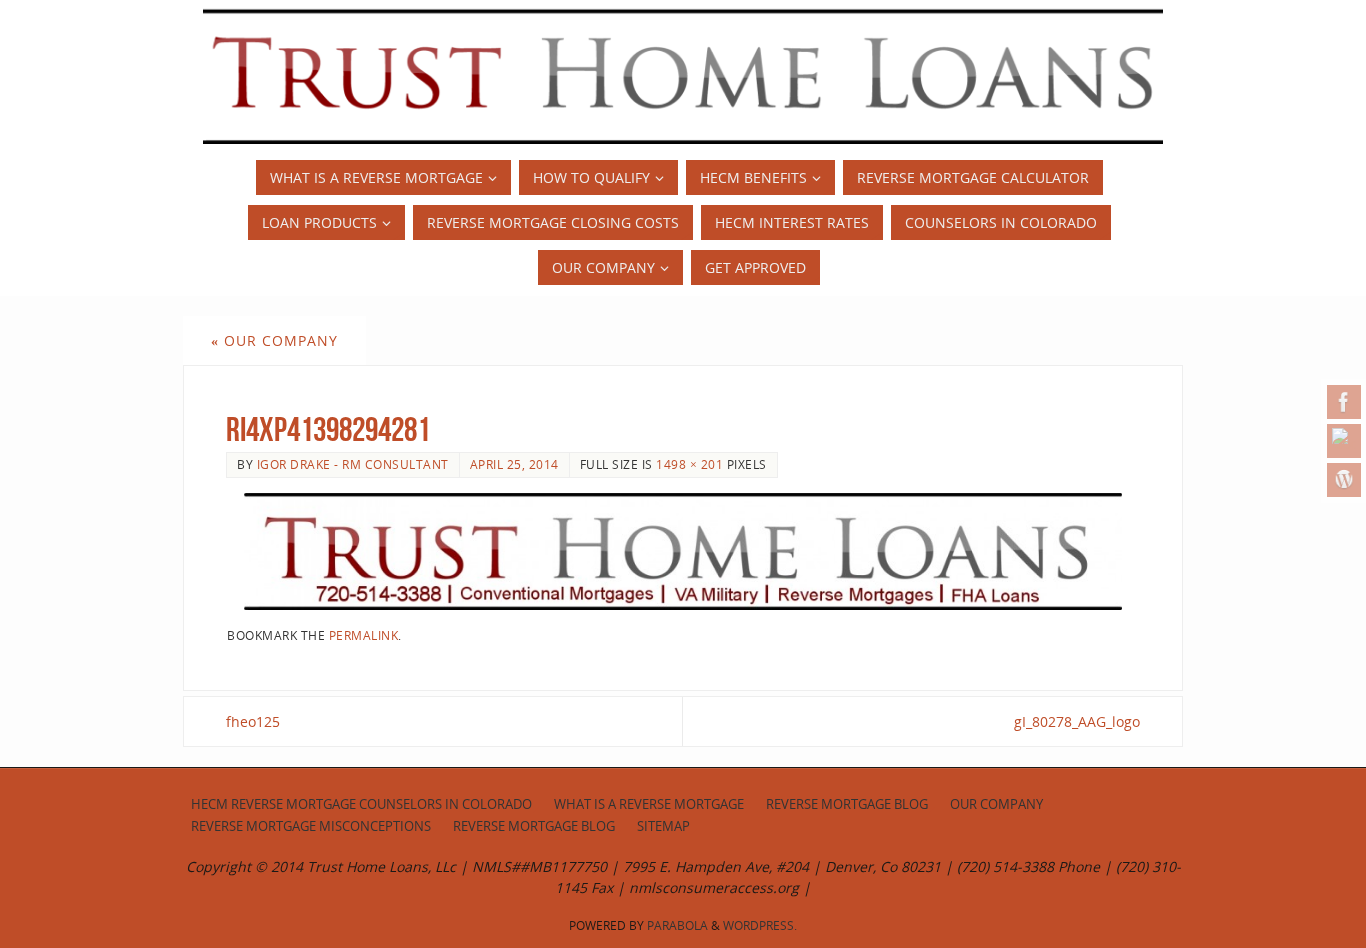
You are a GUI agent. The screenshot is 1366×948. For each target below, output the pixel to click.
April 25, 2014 (514, 464)
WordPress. (760, 925)
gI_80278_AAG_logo (1077, 721)
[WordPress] (1344, 480)
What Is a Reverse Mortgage (649, 804)
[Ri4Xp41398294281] (683, 551)
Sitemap (663, 826)
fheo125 (253, 721)
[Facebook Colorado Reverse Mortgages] (1344, 402)
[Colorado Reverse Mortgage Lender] (1344, 441)
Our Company (274, 340)
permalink (364, 635)
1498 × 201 (689, 464)
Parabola (677, 925)
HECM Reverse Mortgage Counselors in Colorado (361, 804)
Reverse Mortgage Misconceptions (311, 826)
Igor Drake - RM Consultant (353, 464)
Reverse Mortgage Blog (847, 804)
